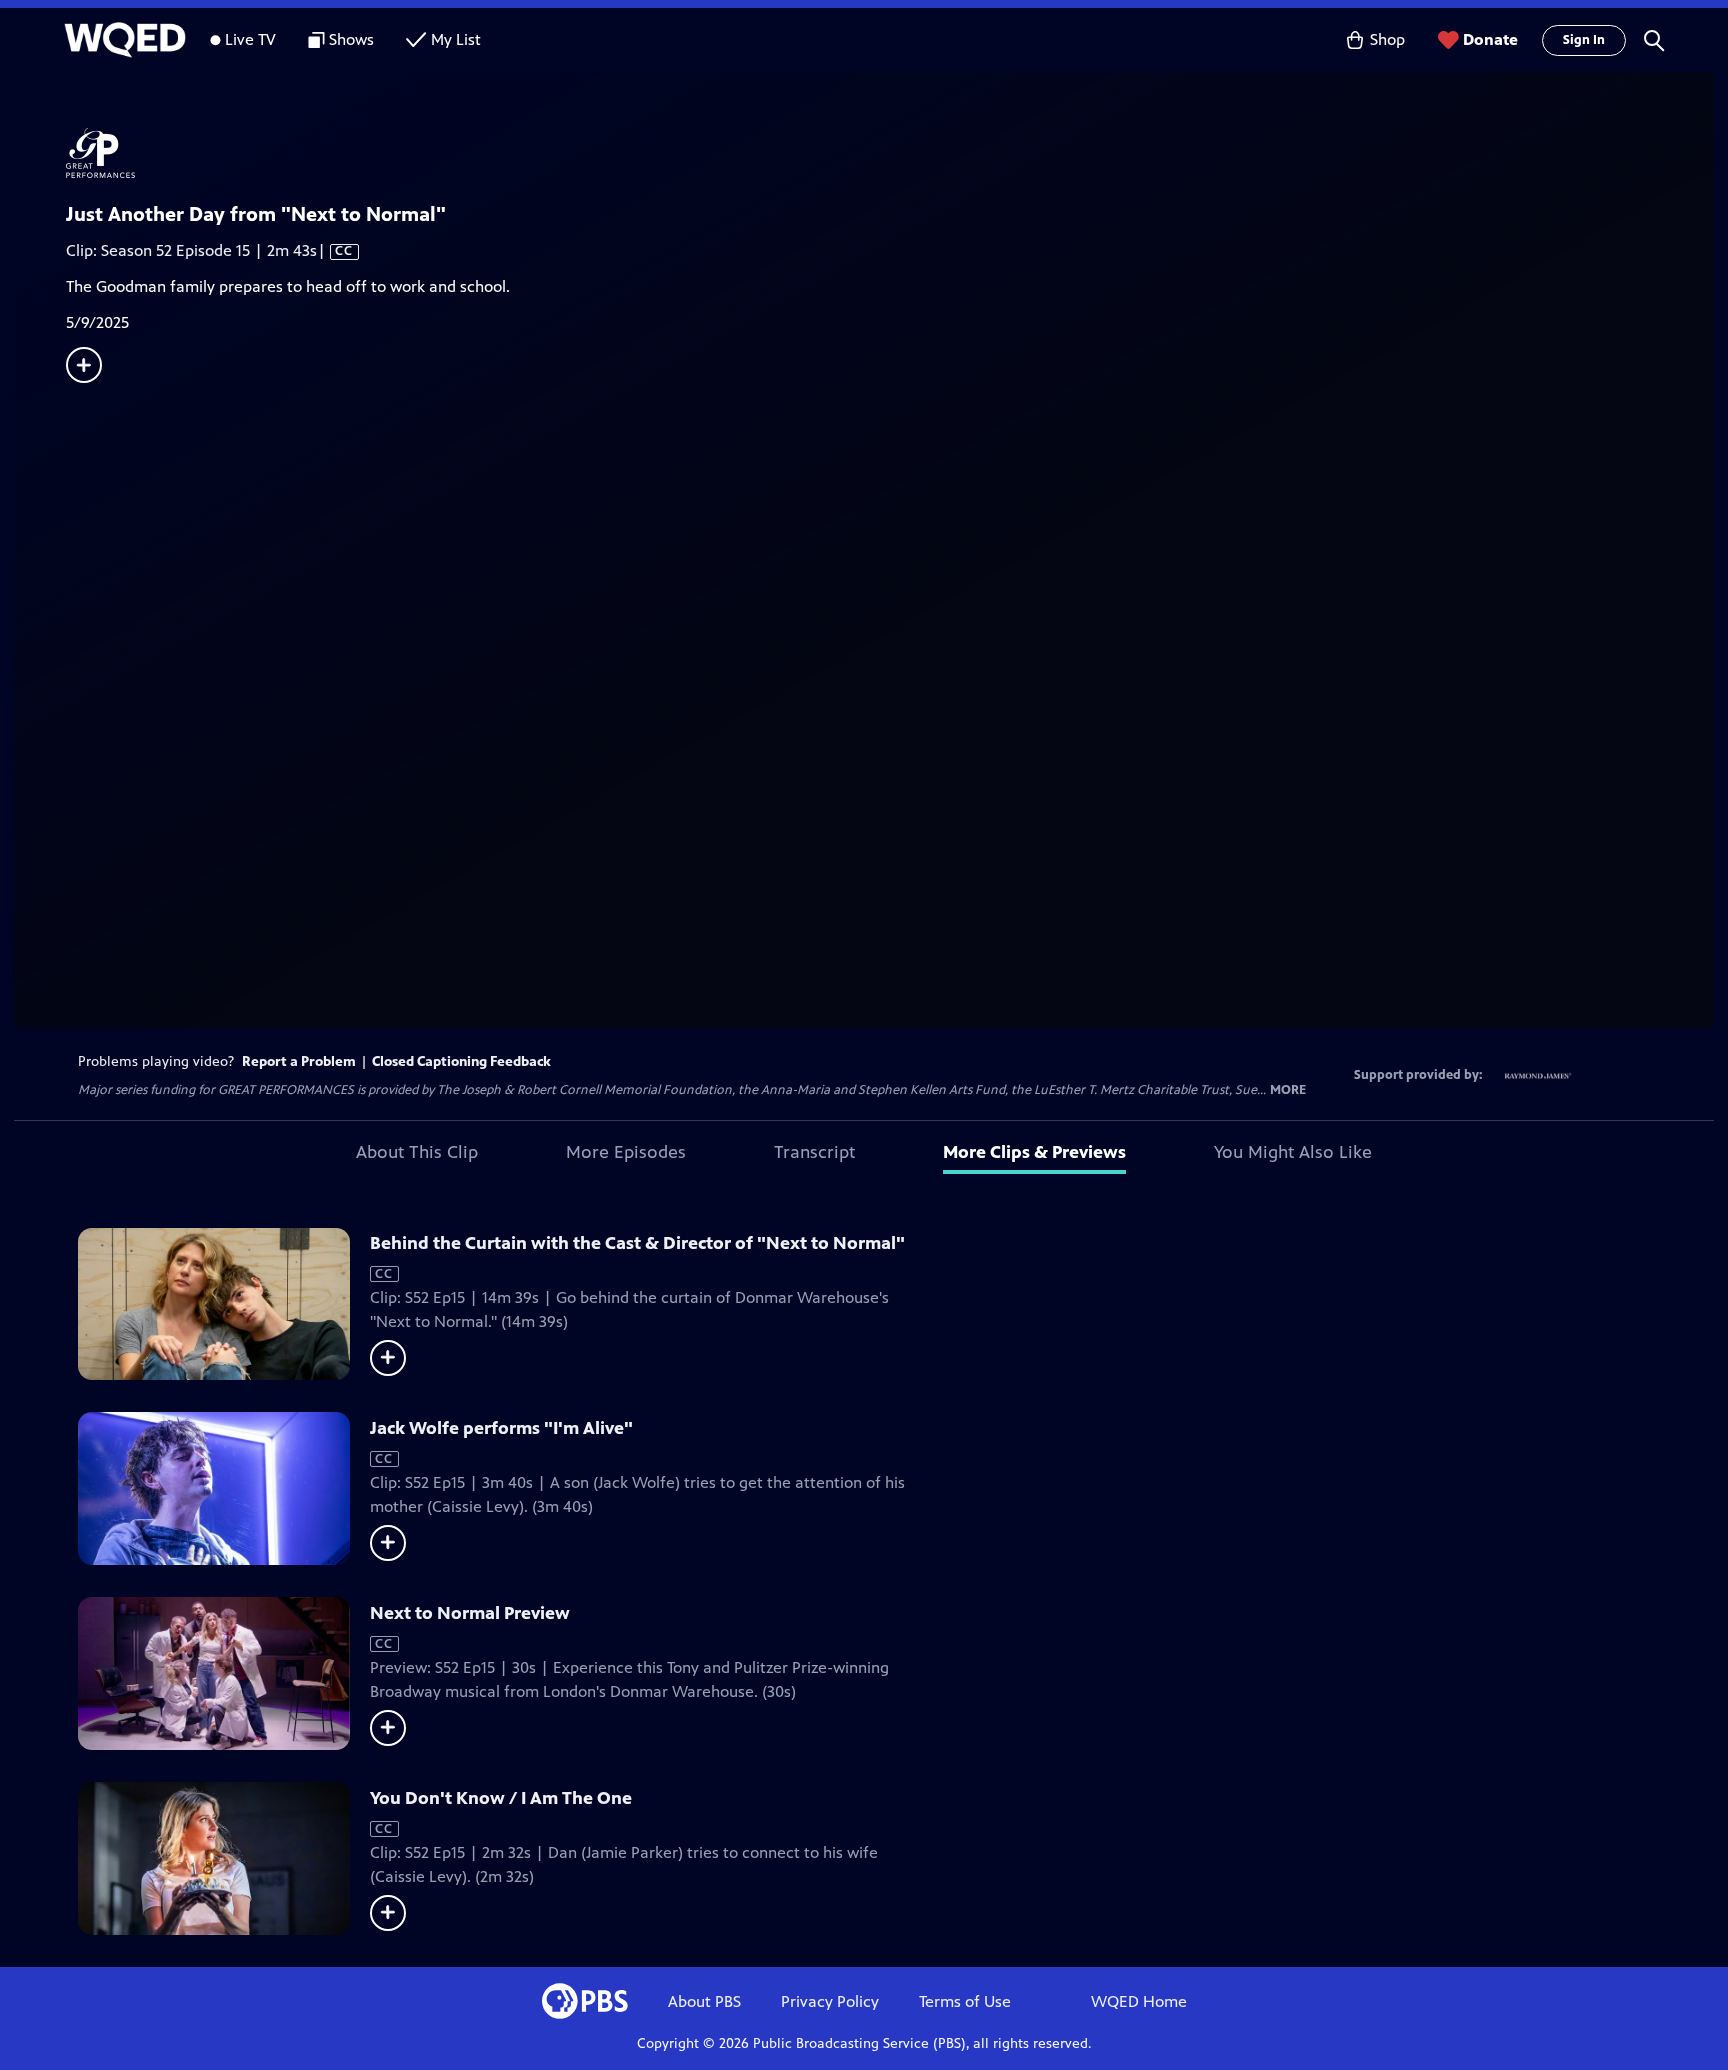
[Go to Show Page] (890, 153)
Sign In (1584, 40)
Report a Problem (299, 1061)
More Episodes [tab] (626, 1152)
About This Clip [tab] (417, 1152)
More (1288, 1090)
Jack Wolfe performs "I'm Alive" (501, 1428)
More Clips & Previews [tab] (1034, 1152)
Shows (351, 39)
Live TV (250, 39)
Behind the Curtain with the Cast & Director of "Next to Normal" (637, 1243)
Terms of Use (965, 2001)
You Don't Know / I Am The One (501, 1798)
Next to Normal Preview (470, 1613)
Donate (1490, 39)
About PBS (704, 2001)
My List (456, 39)
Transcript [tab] (814, 1152)
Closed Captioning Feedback (461, 1061)
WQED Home (1139, 2001)
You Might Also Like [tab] (1293, 1152)
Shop (1387, 39)
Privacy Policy (830, 2001)
